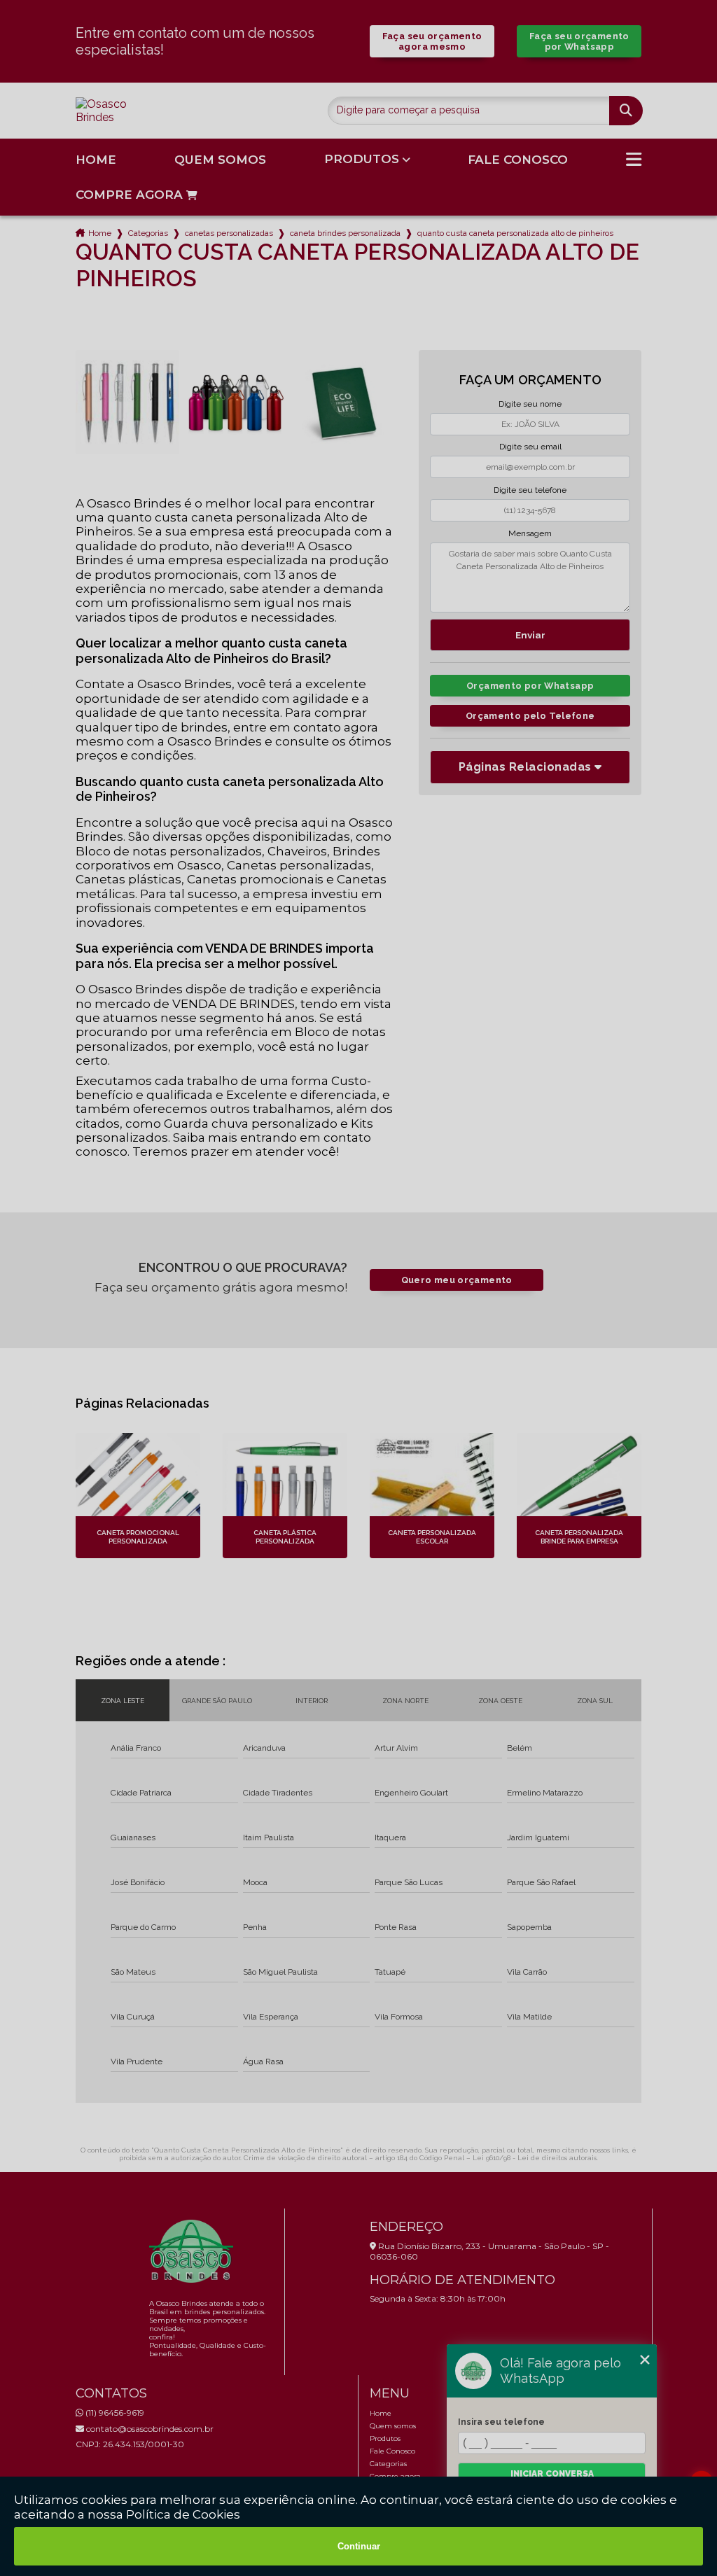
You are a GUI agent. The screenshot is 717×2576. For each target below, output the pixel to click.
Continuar (359, 2546)
